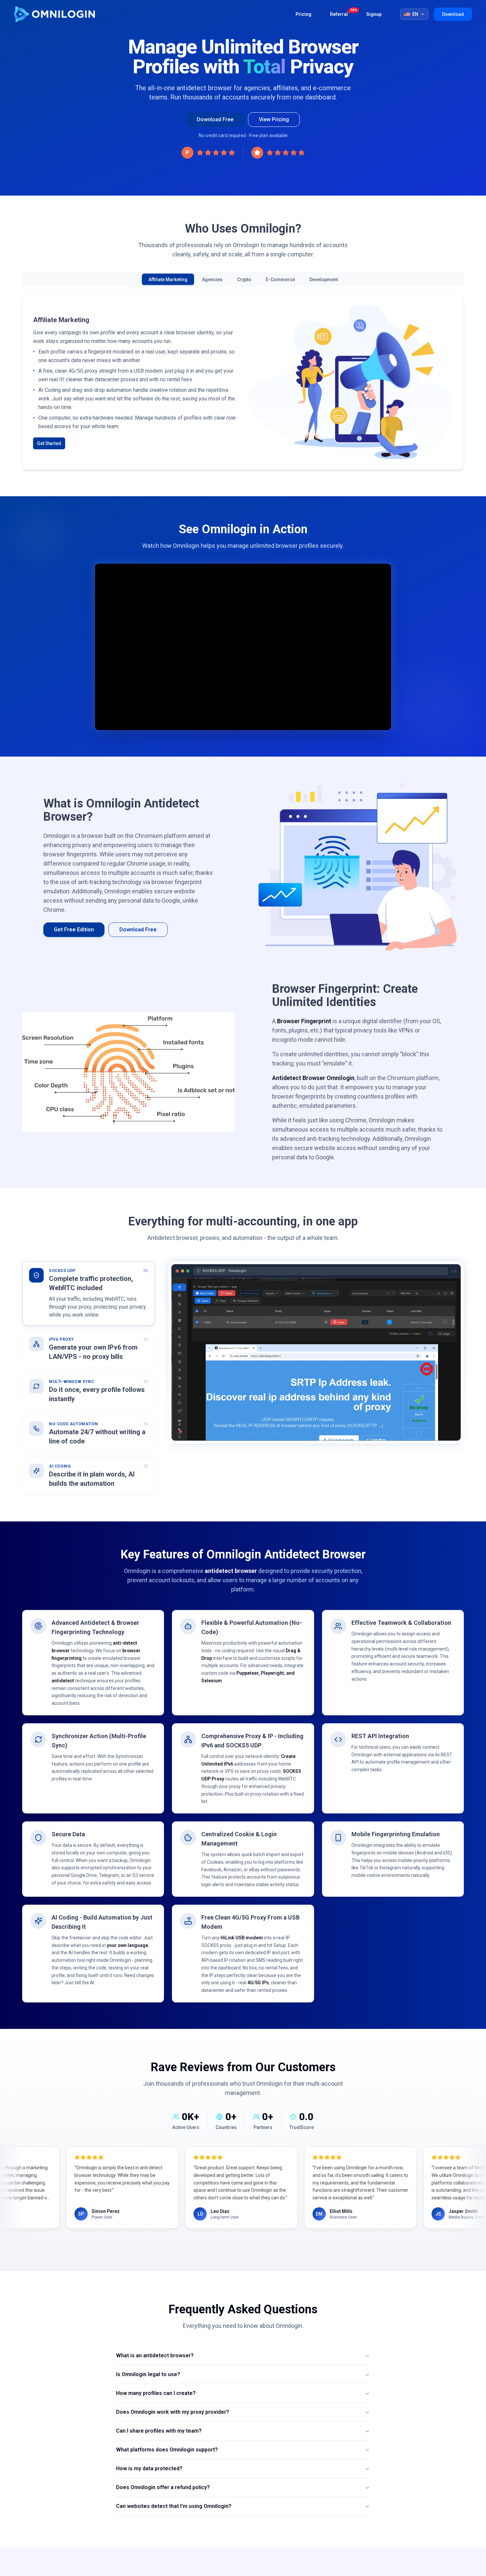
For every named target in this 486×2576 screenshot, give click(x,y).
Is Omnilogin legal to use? (148, 2374)
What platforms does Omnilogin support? (167, 2450)
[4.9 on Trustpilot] (278, 153)
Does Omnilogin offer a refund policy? (163, 2487)
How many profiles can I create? (156, 2393)
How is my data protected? (149, 2468)
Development (324, 280)
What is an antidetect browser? (155, 2355)
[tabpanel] (316, 1352)
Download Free (215, 119)
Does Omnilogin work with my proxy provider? (173, 2412)
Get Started (49, 453)
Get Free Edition (74, 930)
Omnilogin (55, 14)
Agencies (212, 280)
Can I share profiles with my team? (159, 2431)
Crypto (244, 280)
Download (453, 14)
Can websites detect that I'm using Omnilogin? (174, 2506)
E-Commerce (280, 280)
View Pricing (274, 119)
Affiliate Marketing (168, 280)
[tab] (89, 1293)
